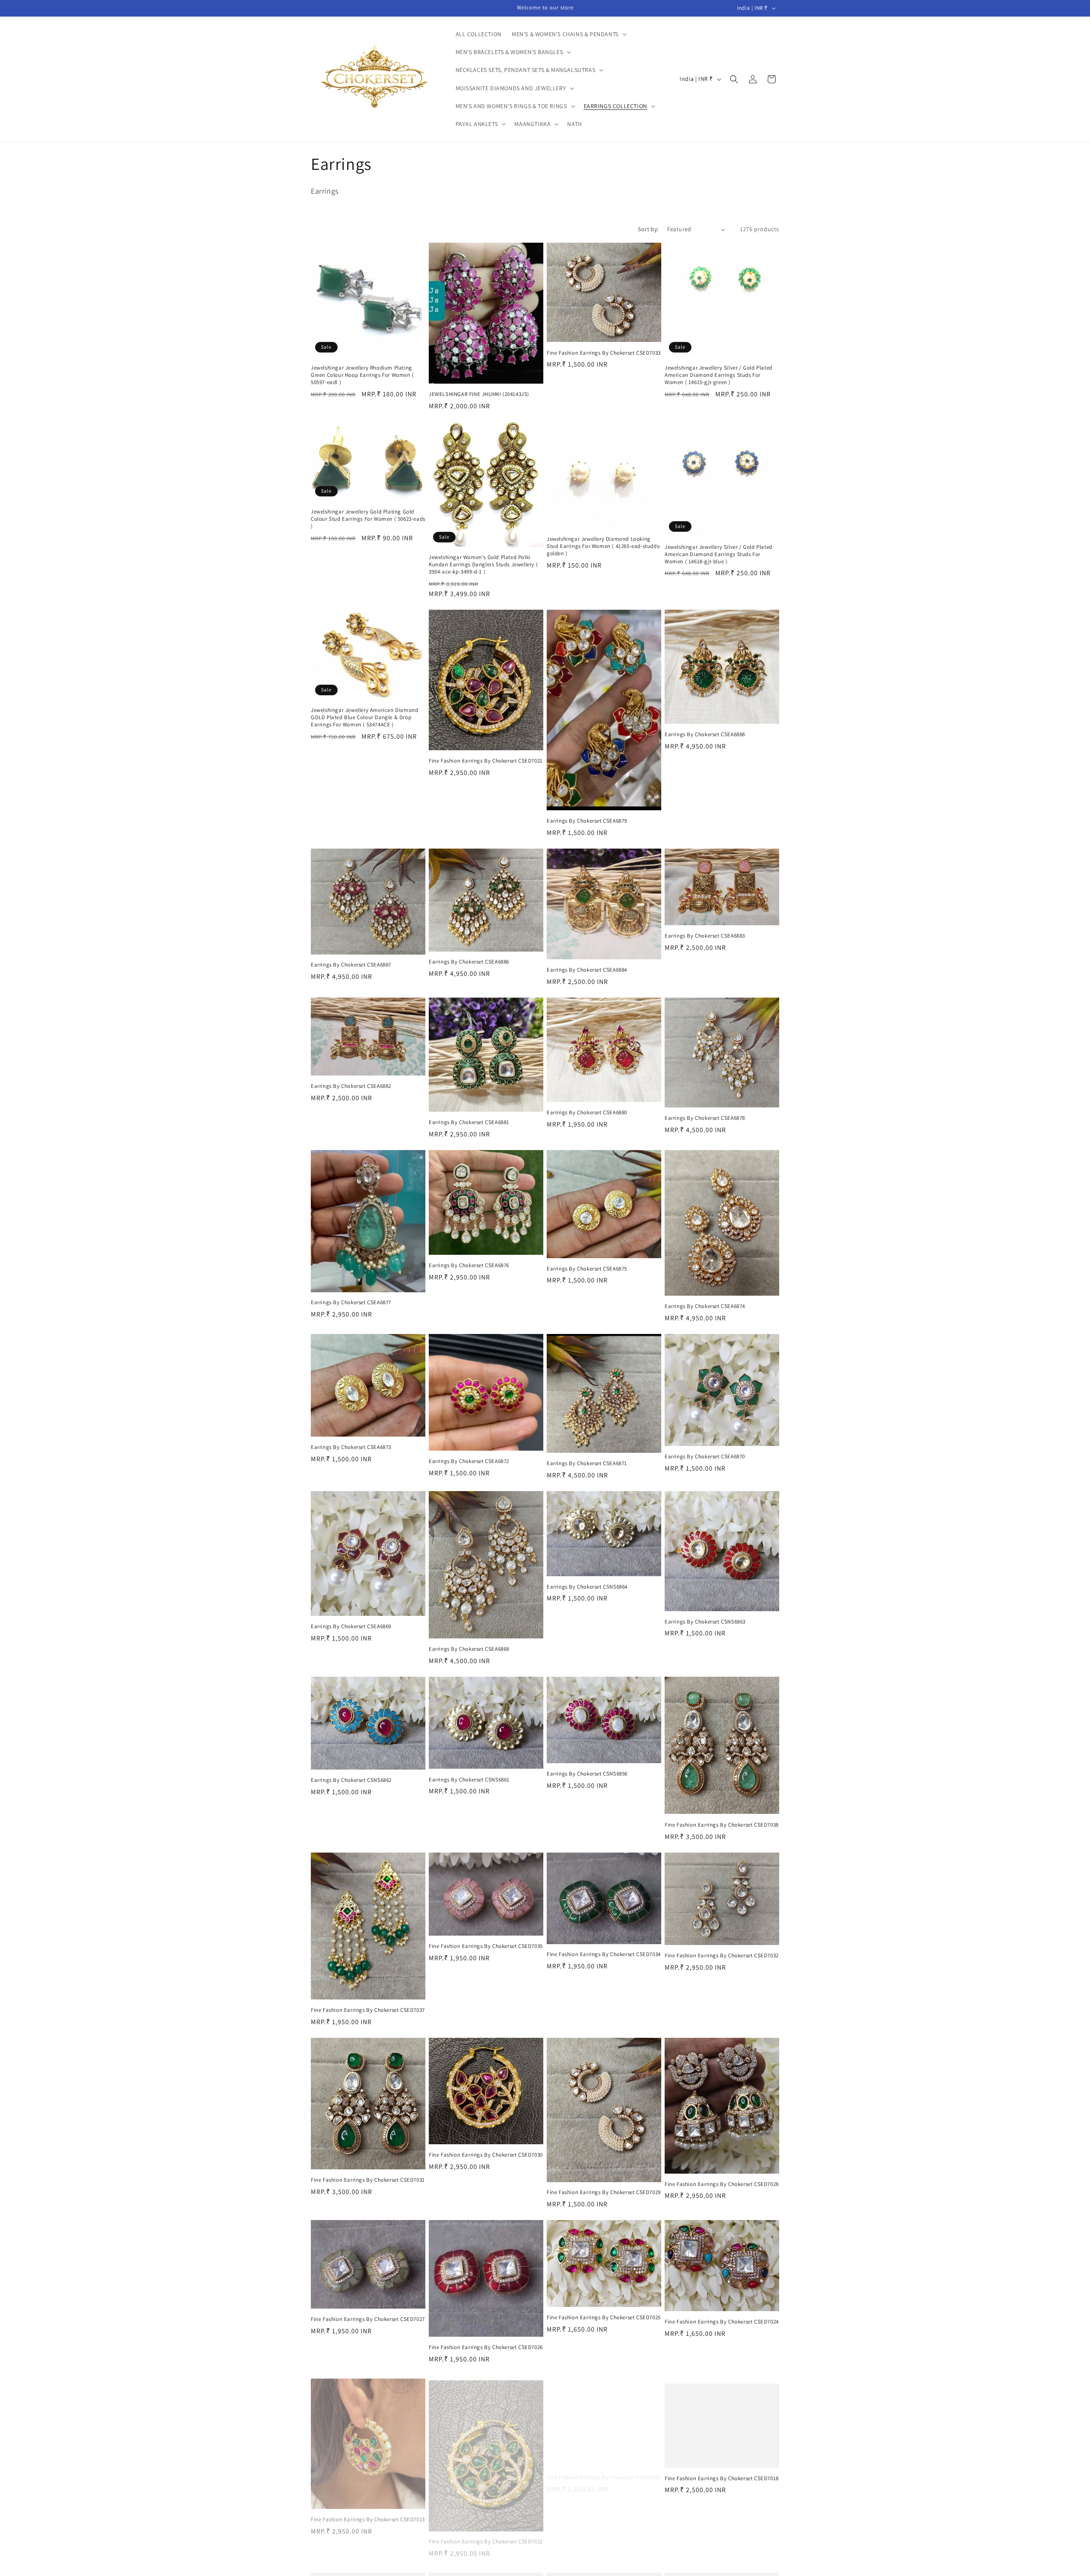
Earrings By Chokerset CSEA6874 (705, 1306)
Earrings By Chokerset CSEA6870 (705, 1457)
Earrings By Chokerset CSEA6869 (351, 1626)
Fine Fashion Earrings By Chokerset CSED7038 (722, 1825)
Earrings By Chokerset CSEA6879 (587, 821)
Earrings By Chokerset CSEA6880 (587, 1113)
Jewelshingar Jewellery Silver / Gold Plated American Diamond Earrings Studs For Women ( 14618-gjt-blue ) (719, 554)
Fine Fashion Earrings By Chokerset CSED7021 (486, 761)
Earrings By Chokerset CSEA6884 (587, 970)
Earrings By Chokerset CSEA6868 (469, 1649)
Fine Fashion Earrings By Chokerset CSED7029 (604, 2192)
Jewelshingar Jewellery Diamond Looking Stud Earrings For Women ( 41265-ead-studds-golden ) (604, 546)
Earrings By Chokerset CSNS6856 (587, 1774)
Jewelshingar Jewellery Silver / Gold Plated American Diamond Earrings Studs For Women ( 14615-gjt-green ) (719, 375)
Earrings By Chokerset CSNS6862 (351, 1780)
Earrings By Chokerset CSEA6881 (469, 1122)
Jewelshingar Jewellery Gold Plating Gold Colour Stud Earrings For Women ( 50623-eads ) (368, 519)
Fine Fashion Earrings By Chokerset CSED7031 (368, 2180)
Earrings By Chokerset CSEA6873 (351, 1447)
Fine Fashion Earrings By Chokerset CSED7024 (722, 2322)
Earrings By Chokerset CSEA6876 (469, 1265)
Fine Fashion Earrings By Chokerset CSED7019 (604, 2470)
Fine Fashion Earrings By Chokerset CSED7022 (486, 2536)
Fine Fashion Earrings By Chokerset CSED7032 (722, 1956)
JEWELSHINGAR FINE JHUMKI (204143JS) (479, 394)
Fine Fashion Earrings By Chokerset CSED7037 (368, 2010)
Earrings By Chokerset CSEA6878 (705, 1118)
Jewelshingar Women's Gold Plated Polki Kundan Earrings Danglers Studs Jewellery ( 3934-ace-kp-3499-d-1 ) (483, 565)
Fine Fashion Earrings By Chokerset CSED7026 (486, 2347)
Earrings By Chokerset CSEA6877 (351, 1302)
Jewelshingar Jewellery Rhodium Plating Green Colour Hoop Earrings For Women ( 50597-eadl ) (362, 375)
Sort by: (648, 229)
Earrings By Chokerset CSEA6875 (587, 1269)
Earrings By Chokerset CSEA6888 (705, 734)
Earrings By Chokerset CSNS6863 (705, 1622)
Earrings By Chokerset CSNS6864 (587, 1587)
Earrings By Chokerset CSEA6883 (705, 936)
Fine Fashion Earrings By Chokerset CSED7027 (368, 2319)
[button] (568, 34)
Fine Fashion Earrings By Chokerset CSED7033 (604, 353)
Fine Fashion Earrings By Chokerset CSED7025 (604, 2318)
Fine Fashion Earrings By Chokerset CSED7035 (486, 1946)
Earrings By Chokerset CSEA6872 (469, 1461)
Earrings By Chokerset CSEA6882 (351, 1086)
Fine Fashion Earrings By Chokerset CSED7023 (368, 2516)
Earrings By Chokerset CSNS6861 (469, 1780)
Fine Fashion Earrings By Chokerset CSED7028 (722, 2184)
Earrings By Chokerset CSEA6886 (469, 962)
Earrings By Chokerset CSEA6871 (587, 1463)
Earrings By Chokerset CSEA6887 (351, 965)
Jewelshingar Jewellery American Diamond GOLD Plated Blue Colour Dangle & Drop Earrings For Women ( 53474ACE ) (364, 717)
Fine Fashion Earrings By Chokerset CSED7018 (722, 2470)
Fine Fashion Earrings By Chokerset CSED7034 (604, 1954)
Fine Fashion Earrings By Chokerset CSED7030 (486, 2155)
